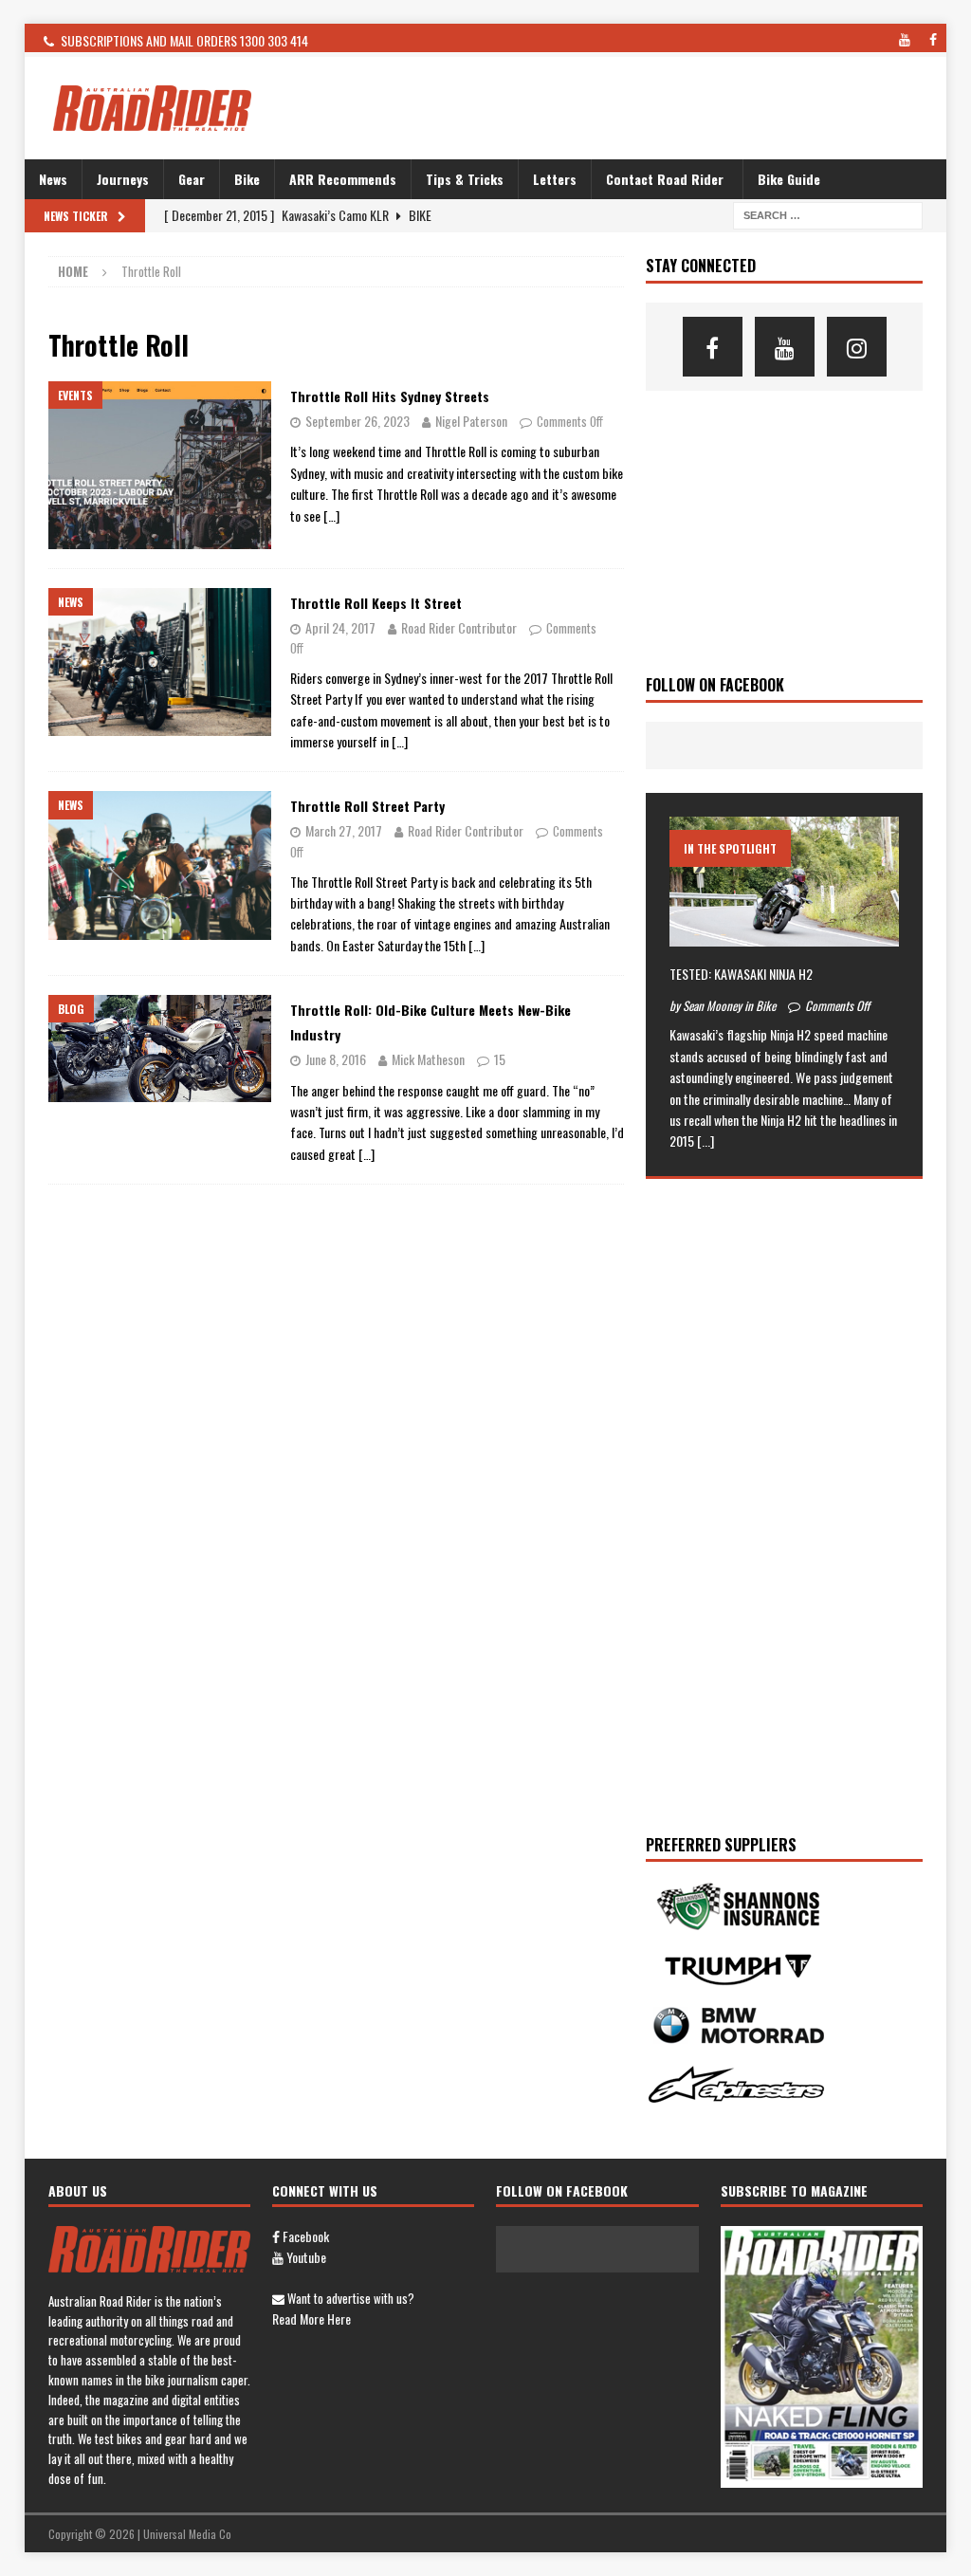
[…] (331, 515)
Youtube (305, 2257)
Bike (247, 179)
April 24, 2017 (340, 627)
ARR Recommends (343, 179)
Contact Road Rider (665, 179)
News (53, 179)
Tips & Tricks (465, 179)
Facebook (304, 2236)
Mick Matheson (428, 1059)
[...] (705, 1141)
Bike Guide (789, 179)
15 (500, 1059)
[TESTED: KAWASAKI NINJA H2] (784, 881)
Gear (192, 179)
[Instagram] (857, 347)
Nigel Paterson (471, 421)
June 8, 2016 (336, 1059)
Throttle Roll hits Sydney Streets (390, 396)
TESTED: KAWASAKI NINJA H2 (741, 974)
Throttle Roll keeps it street (376, 603)
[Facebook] (713, 347)
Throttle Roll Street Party (367, 806)
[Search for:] (828, 214)
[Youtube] (785, 347)
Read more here (311, 2318)
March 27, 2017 (344, 830)
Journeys (123, 179)
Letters (555, 179)
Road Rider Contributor (459, 627)
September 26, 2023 (357, 421)
